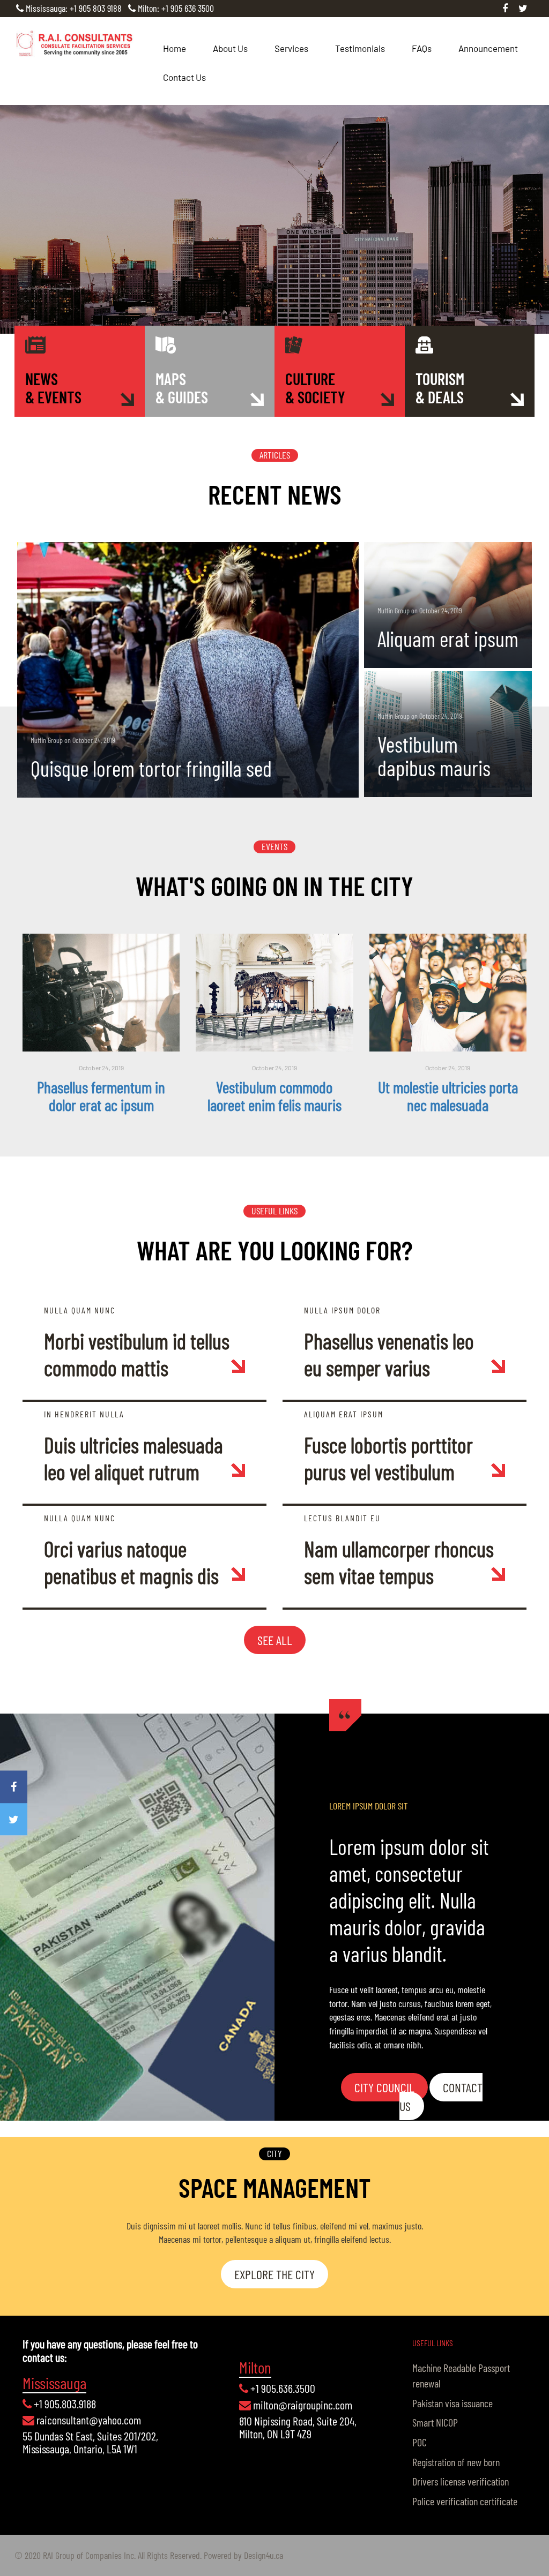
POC (420, 2442)
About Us (230, 48)
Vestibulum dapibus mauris (434, 756)
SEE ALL (275, 1640)
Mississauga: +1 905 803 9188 (74, 8)
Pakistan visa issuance (452, 2403)
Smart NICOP (435, 2422)
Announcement (488, 48)
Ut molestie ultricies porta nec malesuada (448, 1096)
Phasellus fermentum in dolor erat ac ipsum (101, 1096)
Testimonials (360, 48)
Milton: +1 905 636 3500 (176, 8)
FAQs (422, 48)
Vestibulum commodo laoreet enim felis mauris (274, 1096)
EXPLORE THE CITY (274, 2274)
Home (175, 48)
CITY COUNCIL (384, 2087)
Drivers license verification (461, 2481)
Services (291, 48)
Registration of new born (456, 2462)
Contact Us (184, 77)
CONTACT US (441, 2096)
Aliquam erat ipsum (448, 639)
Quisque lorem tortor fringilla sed (151, 768)
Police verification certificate (465, 2501)
